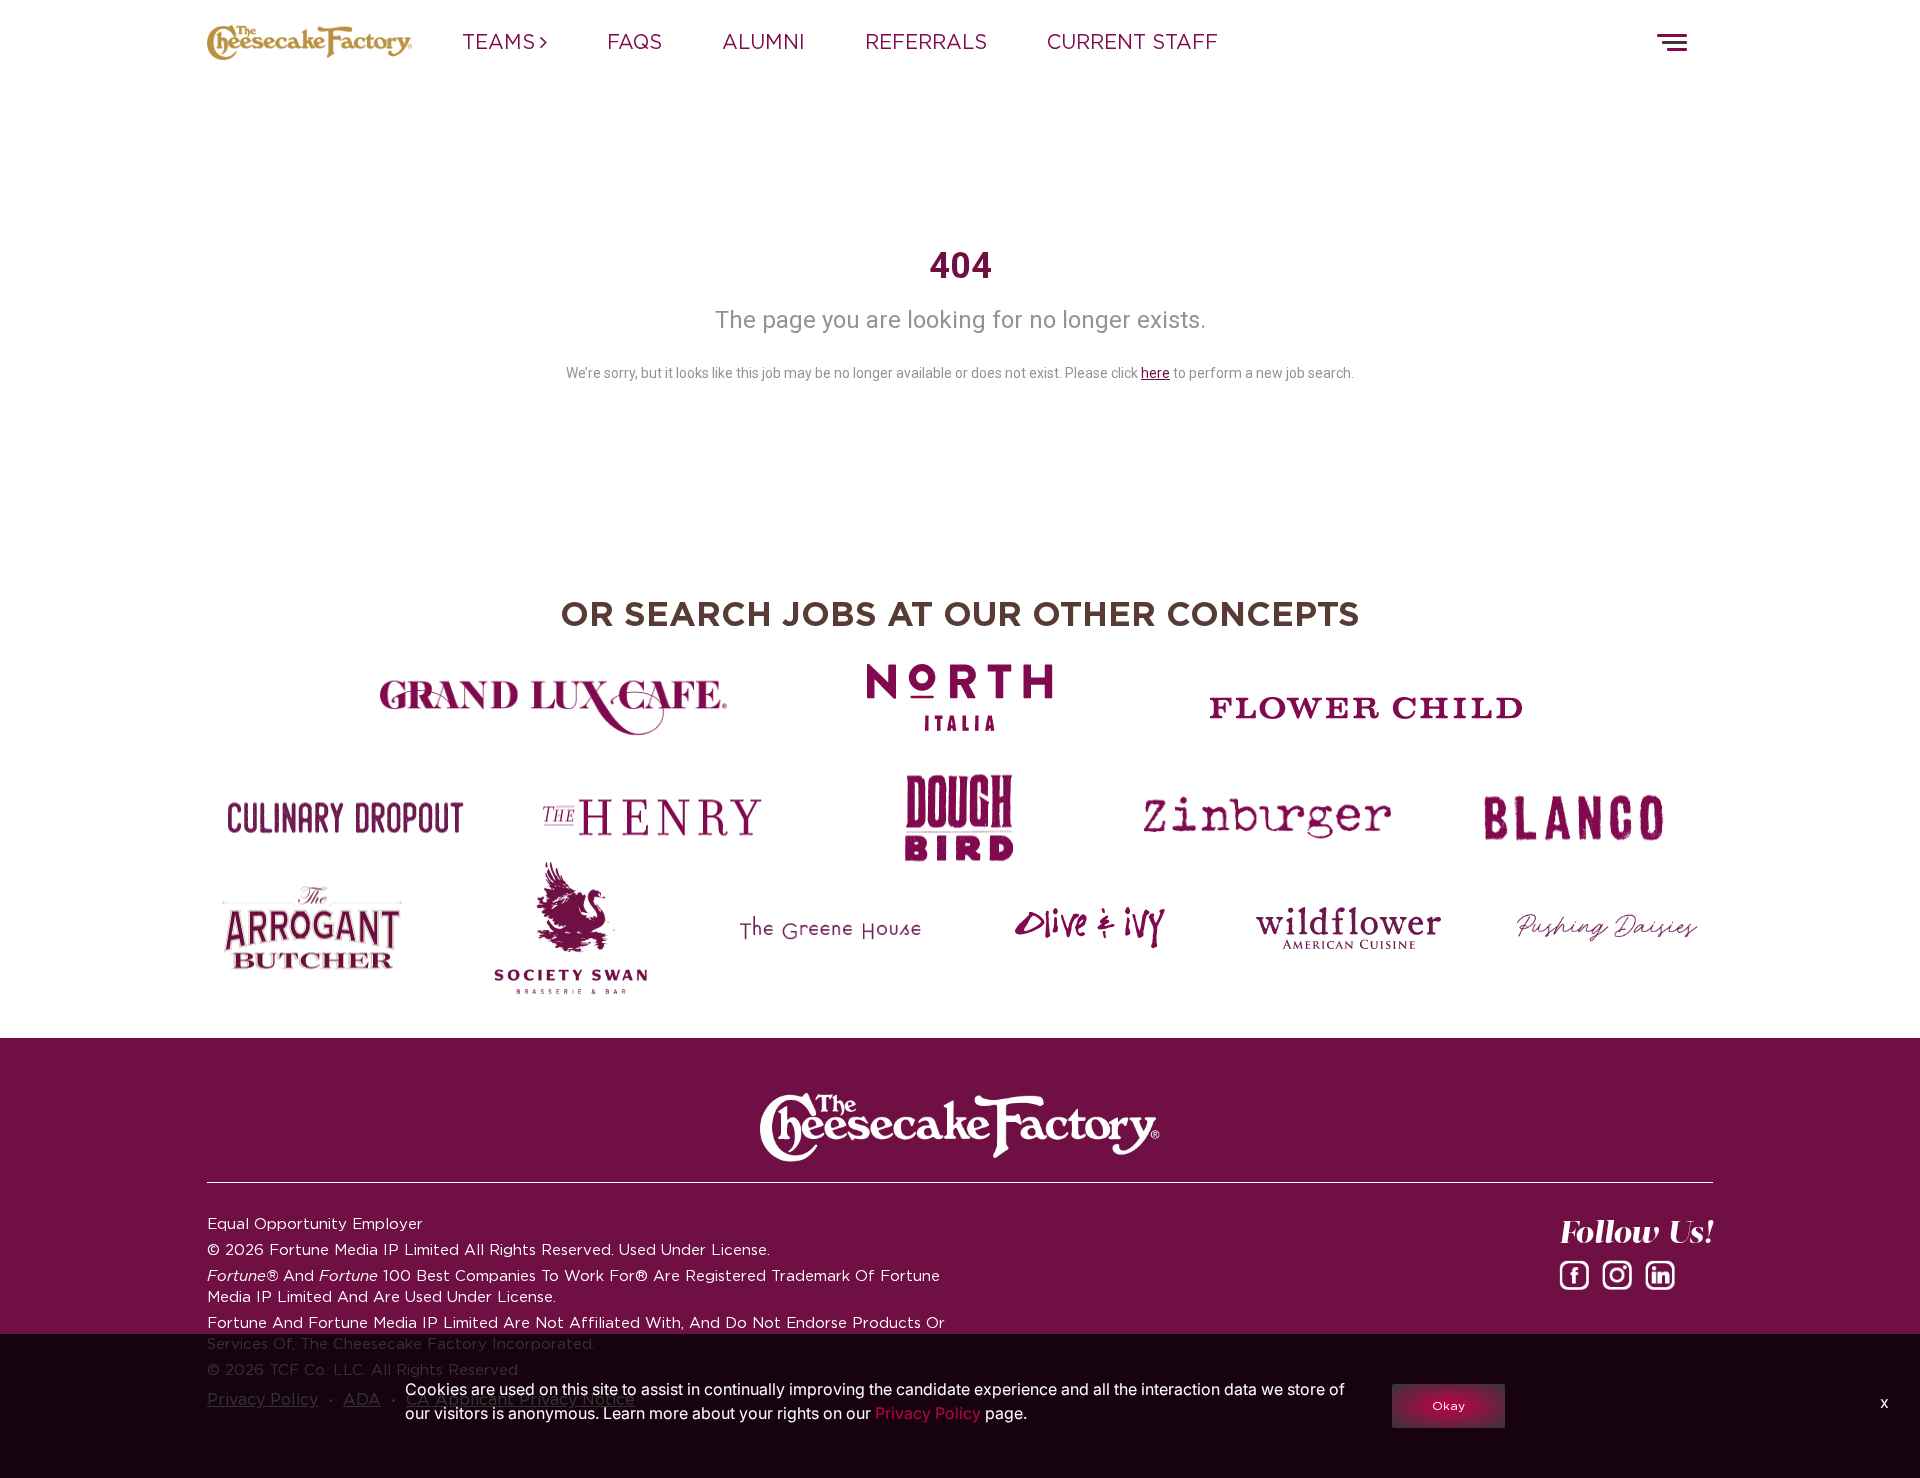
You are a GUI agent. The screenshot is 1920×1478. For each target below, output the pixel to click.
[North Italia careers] (960, 697)
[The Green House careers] (830, 928)
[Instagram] (1621, 1274)
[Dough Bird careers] (959, 818)
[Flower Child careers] (1366, 708)
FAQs (634, 42)
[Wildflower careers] (1348, 928)
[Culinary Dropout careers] (345, 818)
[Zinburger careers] (1267, 818)
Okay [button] (1448, 1405)
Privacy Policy (928, 1413)
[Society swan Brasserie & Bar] (571, 928)
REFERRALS (926, 42)
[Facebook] (1578, 1274)
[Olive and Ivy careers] (1089, 928)
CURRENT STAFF (1132, 42)
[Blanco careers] (1574, 818)
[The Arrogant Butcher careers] (312, 928)
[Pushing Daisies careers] (1607, 928)
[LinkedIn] (1664, 1274)
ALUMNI (763, 42)
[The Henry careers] (652, 818)
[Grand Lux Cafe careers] (553, 708)
